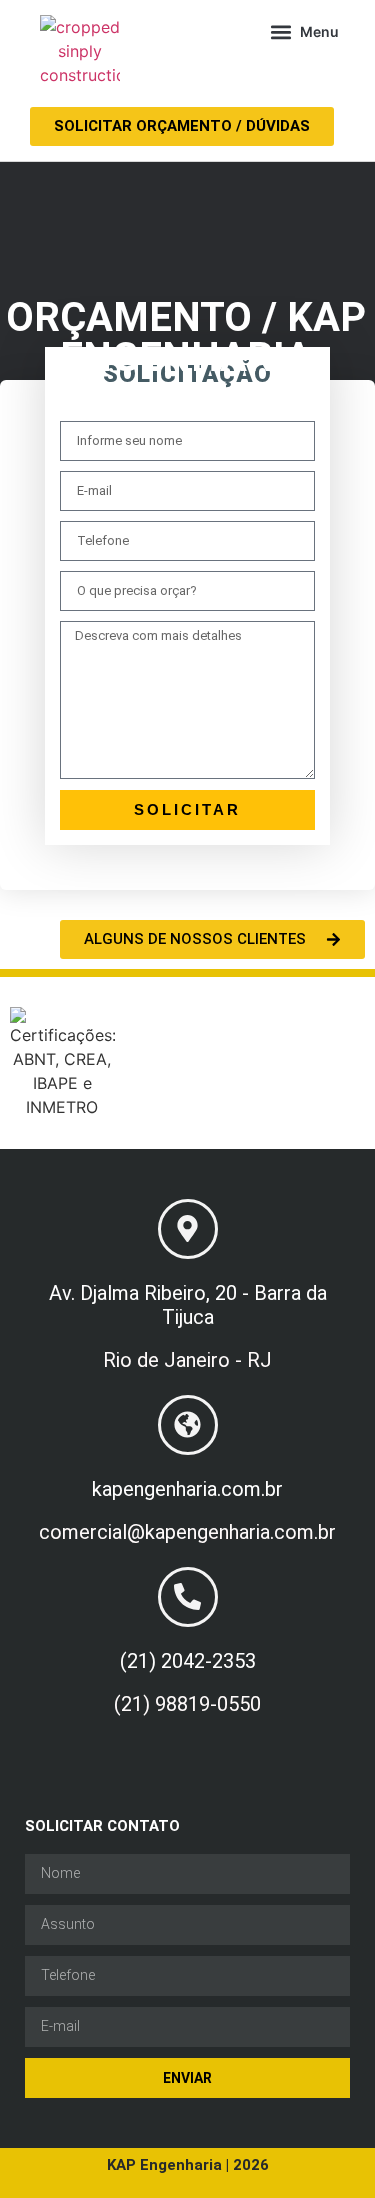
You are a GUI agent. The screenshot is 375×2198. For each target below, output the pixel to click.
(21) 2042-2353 (188, 1661)
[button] (305, 31)
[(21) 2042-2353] (188, 1597)
